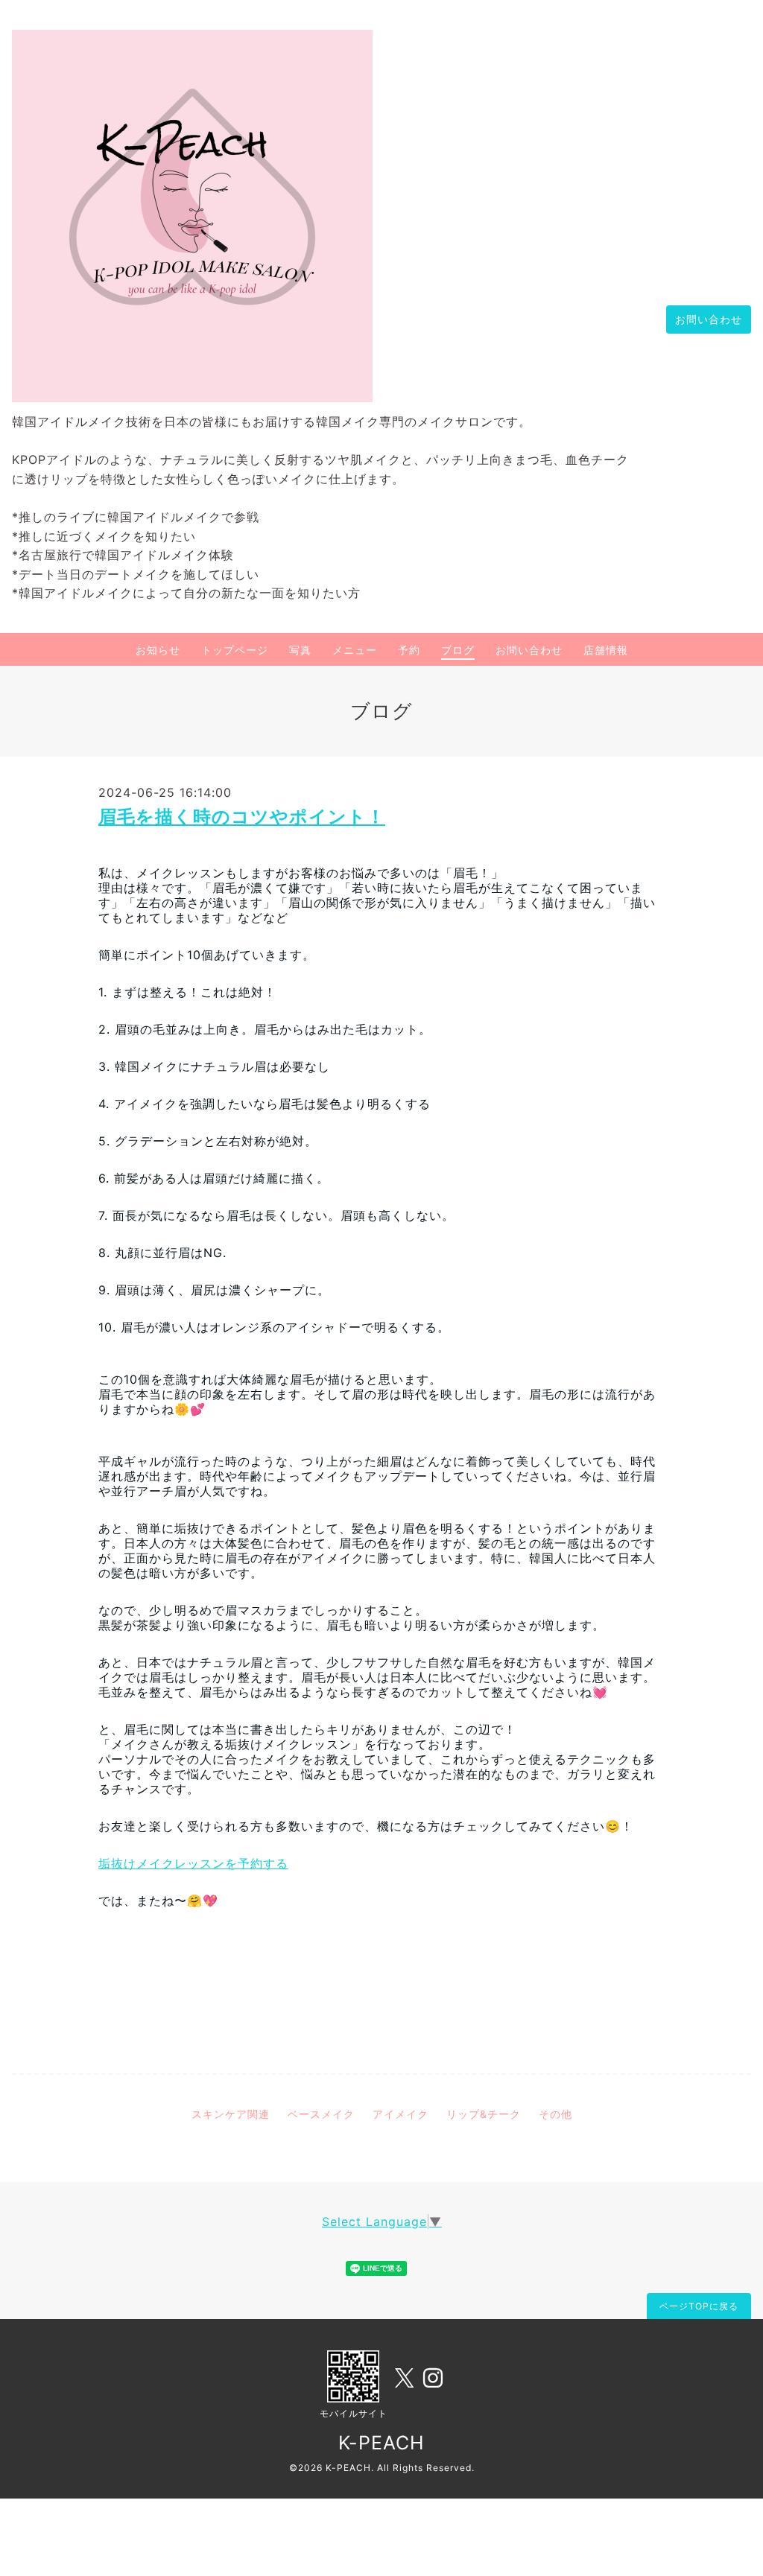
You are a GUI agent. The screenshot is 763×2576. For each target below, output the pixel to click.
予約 (409, 650)
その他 (555, 2114)
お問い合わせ (709, 319)
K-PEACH (381, 2443)
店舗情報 (606, 650)
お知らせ (158, 650)
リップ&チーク (484, 2114)
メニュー (355, 650)
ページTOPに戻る (699, 2306)
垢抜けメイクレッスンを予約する (193, 1863)
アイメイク (401, 2114)
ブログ (458, 650)
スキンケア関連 (231, 2114)
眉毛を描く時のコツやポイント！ (242, 817)
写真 (300, 650)
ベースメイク (321, 2114)
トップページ (235, 650)
